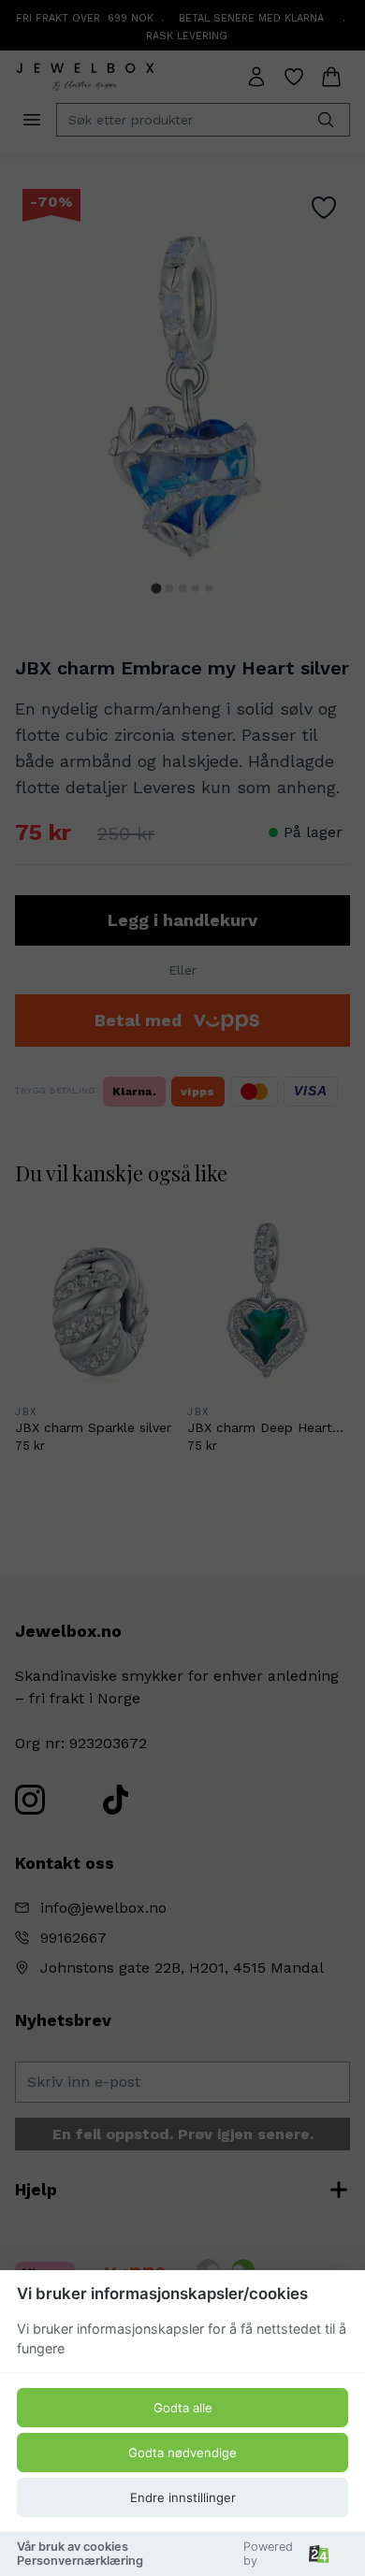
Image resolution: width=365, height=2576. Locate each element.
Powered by (268, 2554)
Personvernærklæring (80, 2561)
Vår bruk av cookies (73, 2547)
